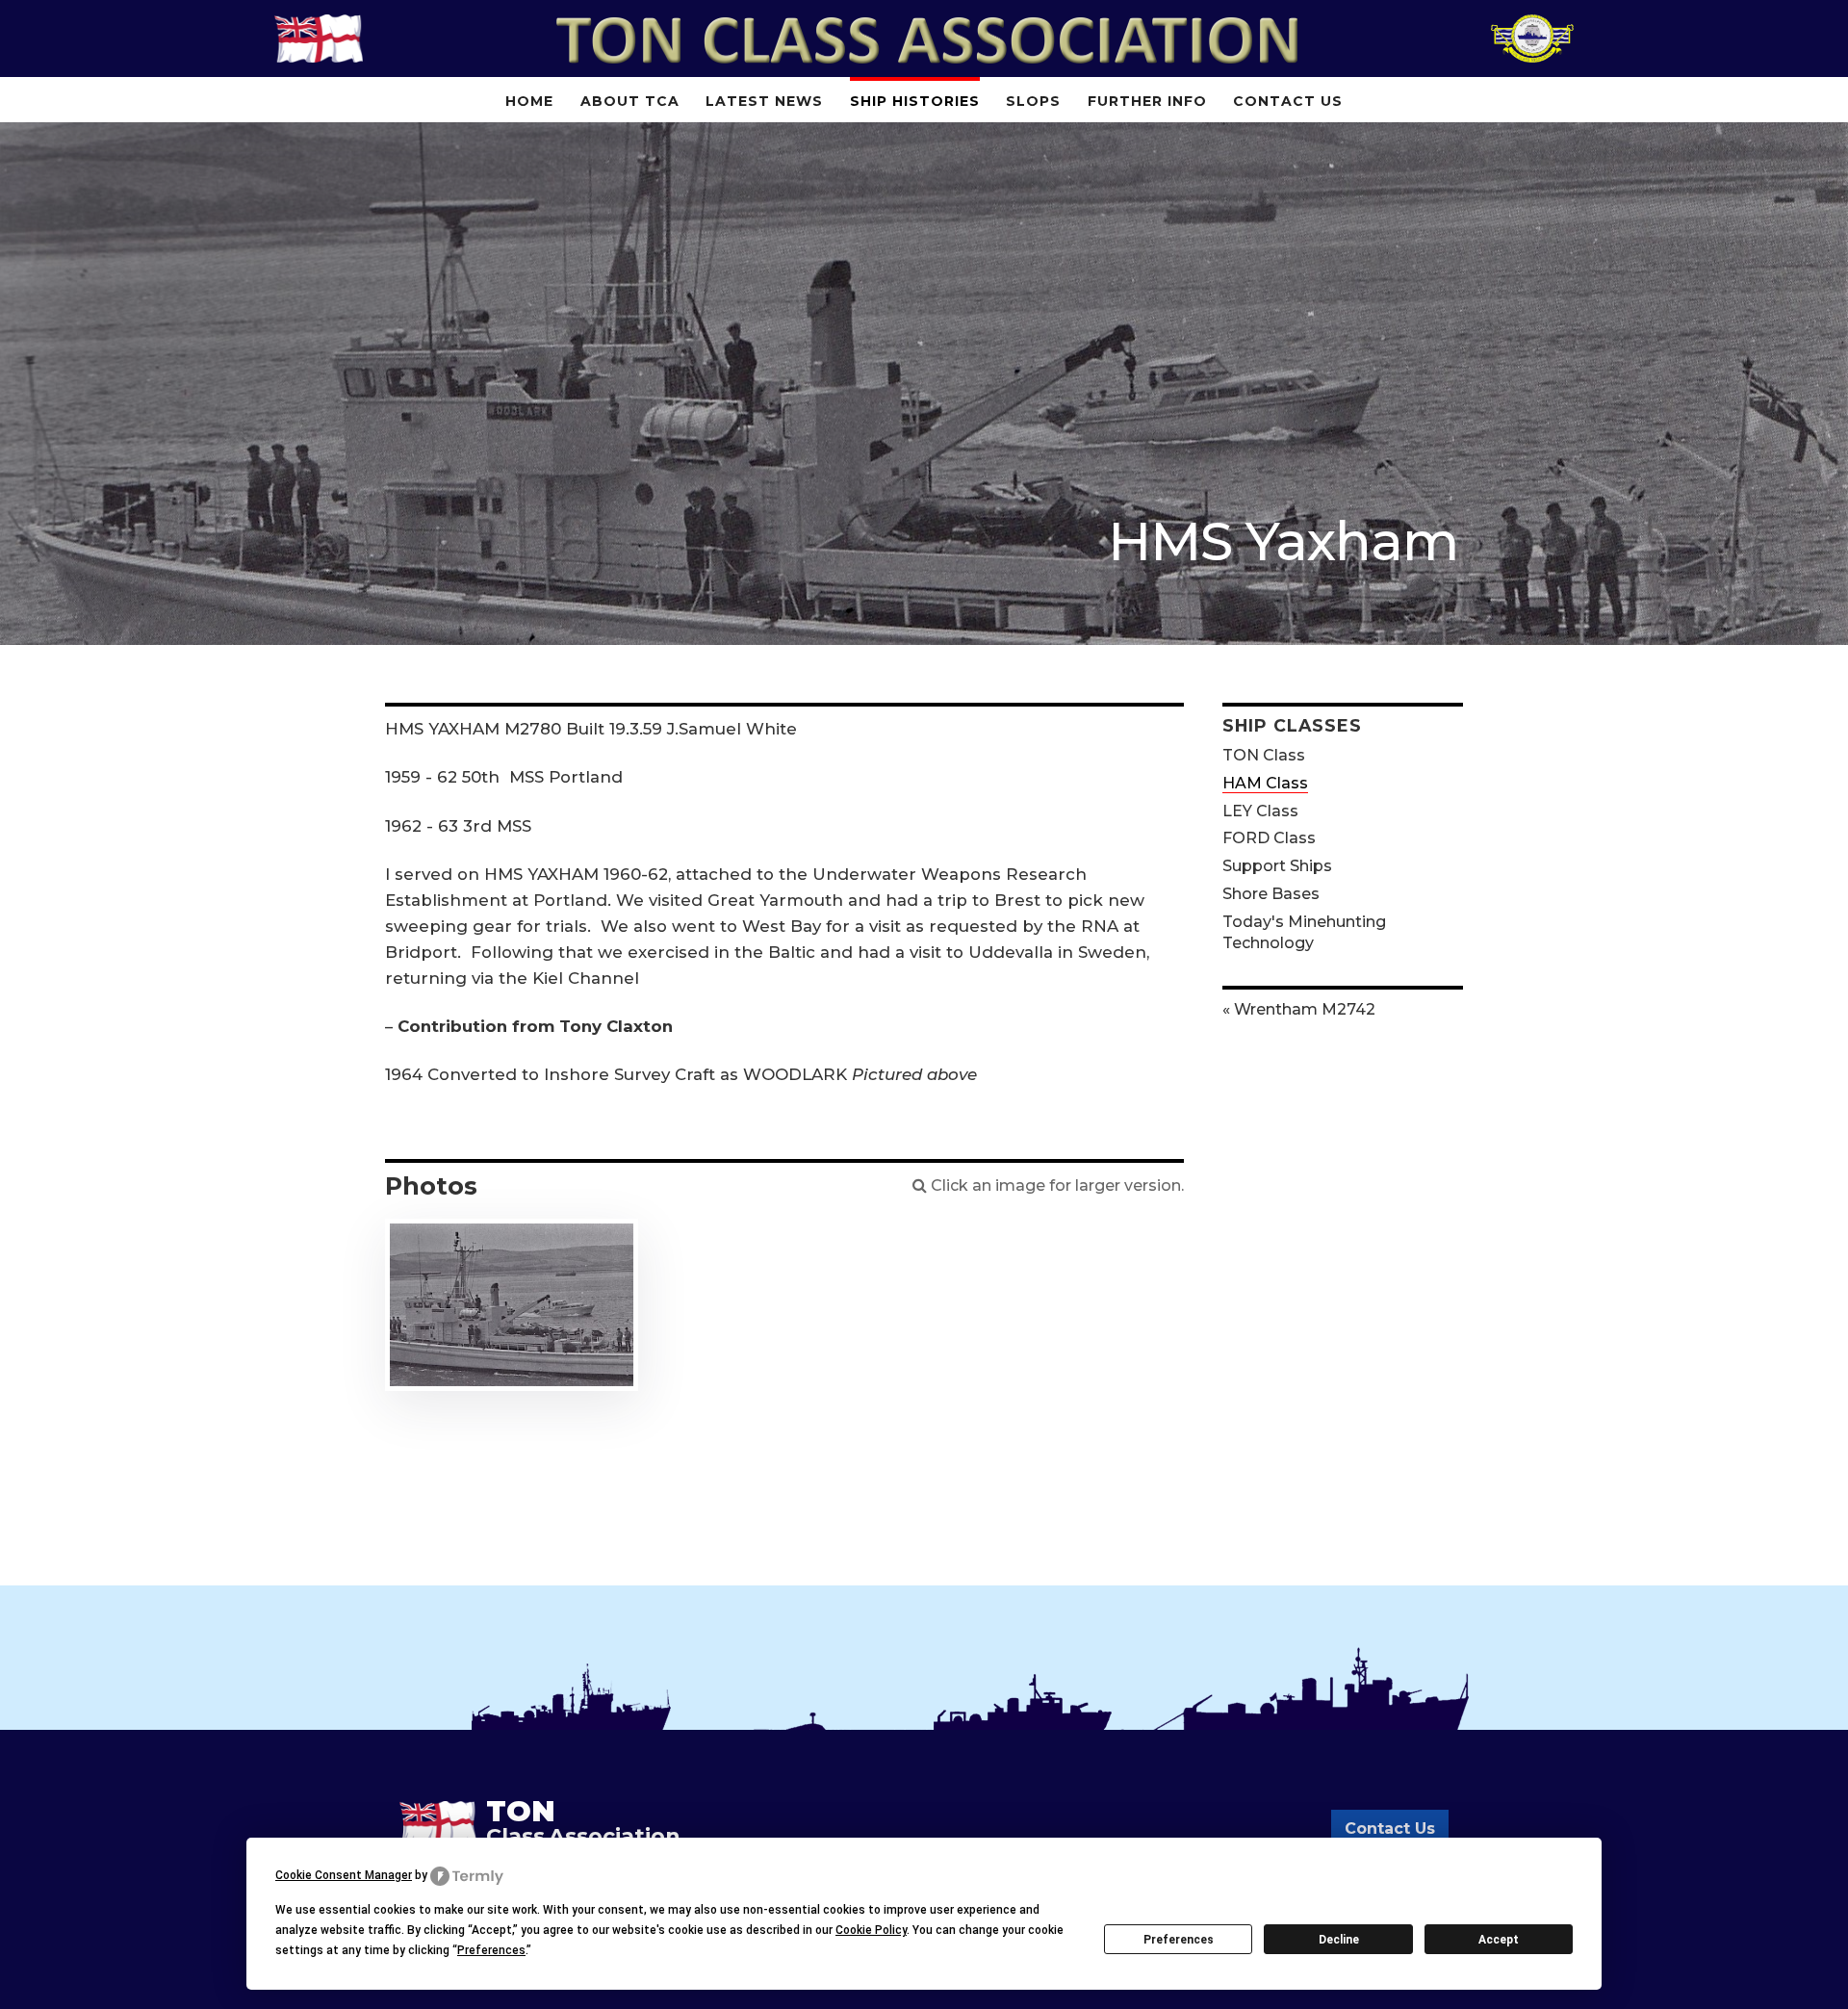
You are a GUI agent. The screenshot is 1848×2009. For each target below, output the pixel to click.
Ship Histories (915, 101)
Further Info (1147, 101)
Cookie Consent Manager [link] (344, 1875)
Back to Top (1805, 1966)
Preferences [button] (491, 1950)
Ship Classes (1292, 725)
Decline (1339, 1940)
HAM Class (1265, 783)
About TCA (630, 101)
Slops (1033, 101)
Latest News (764, 101)
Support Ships (1277, 866)
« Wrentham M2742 (1299, 1009)
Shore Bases (1271, 894)
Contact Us (1288, 101)
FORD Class (1269, 838)
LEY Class (1260, 811)
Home (529, 101)
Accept (1499, 1940)
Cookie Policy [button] (871, 1930)
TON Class (1264, 755)
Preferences (1179, 1940)
